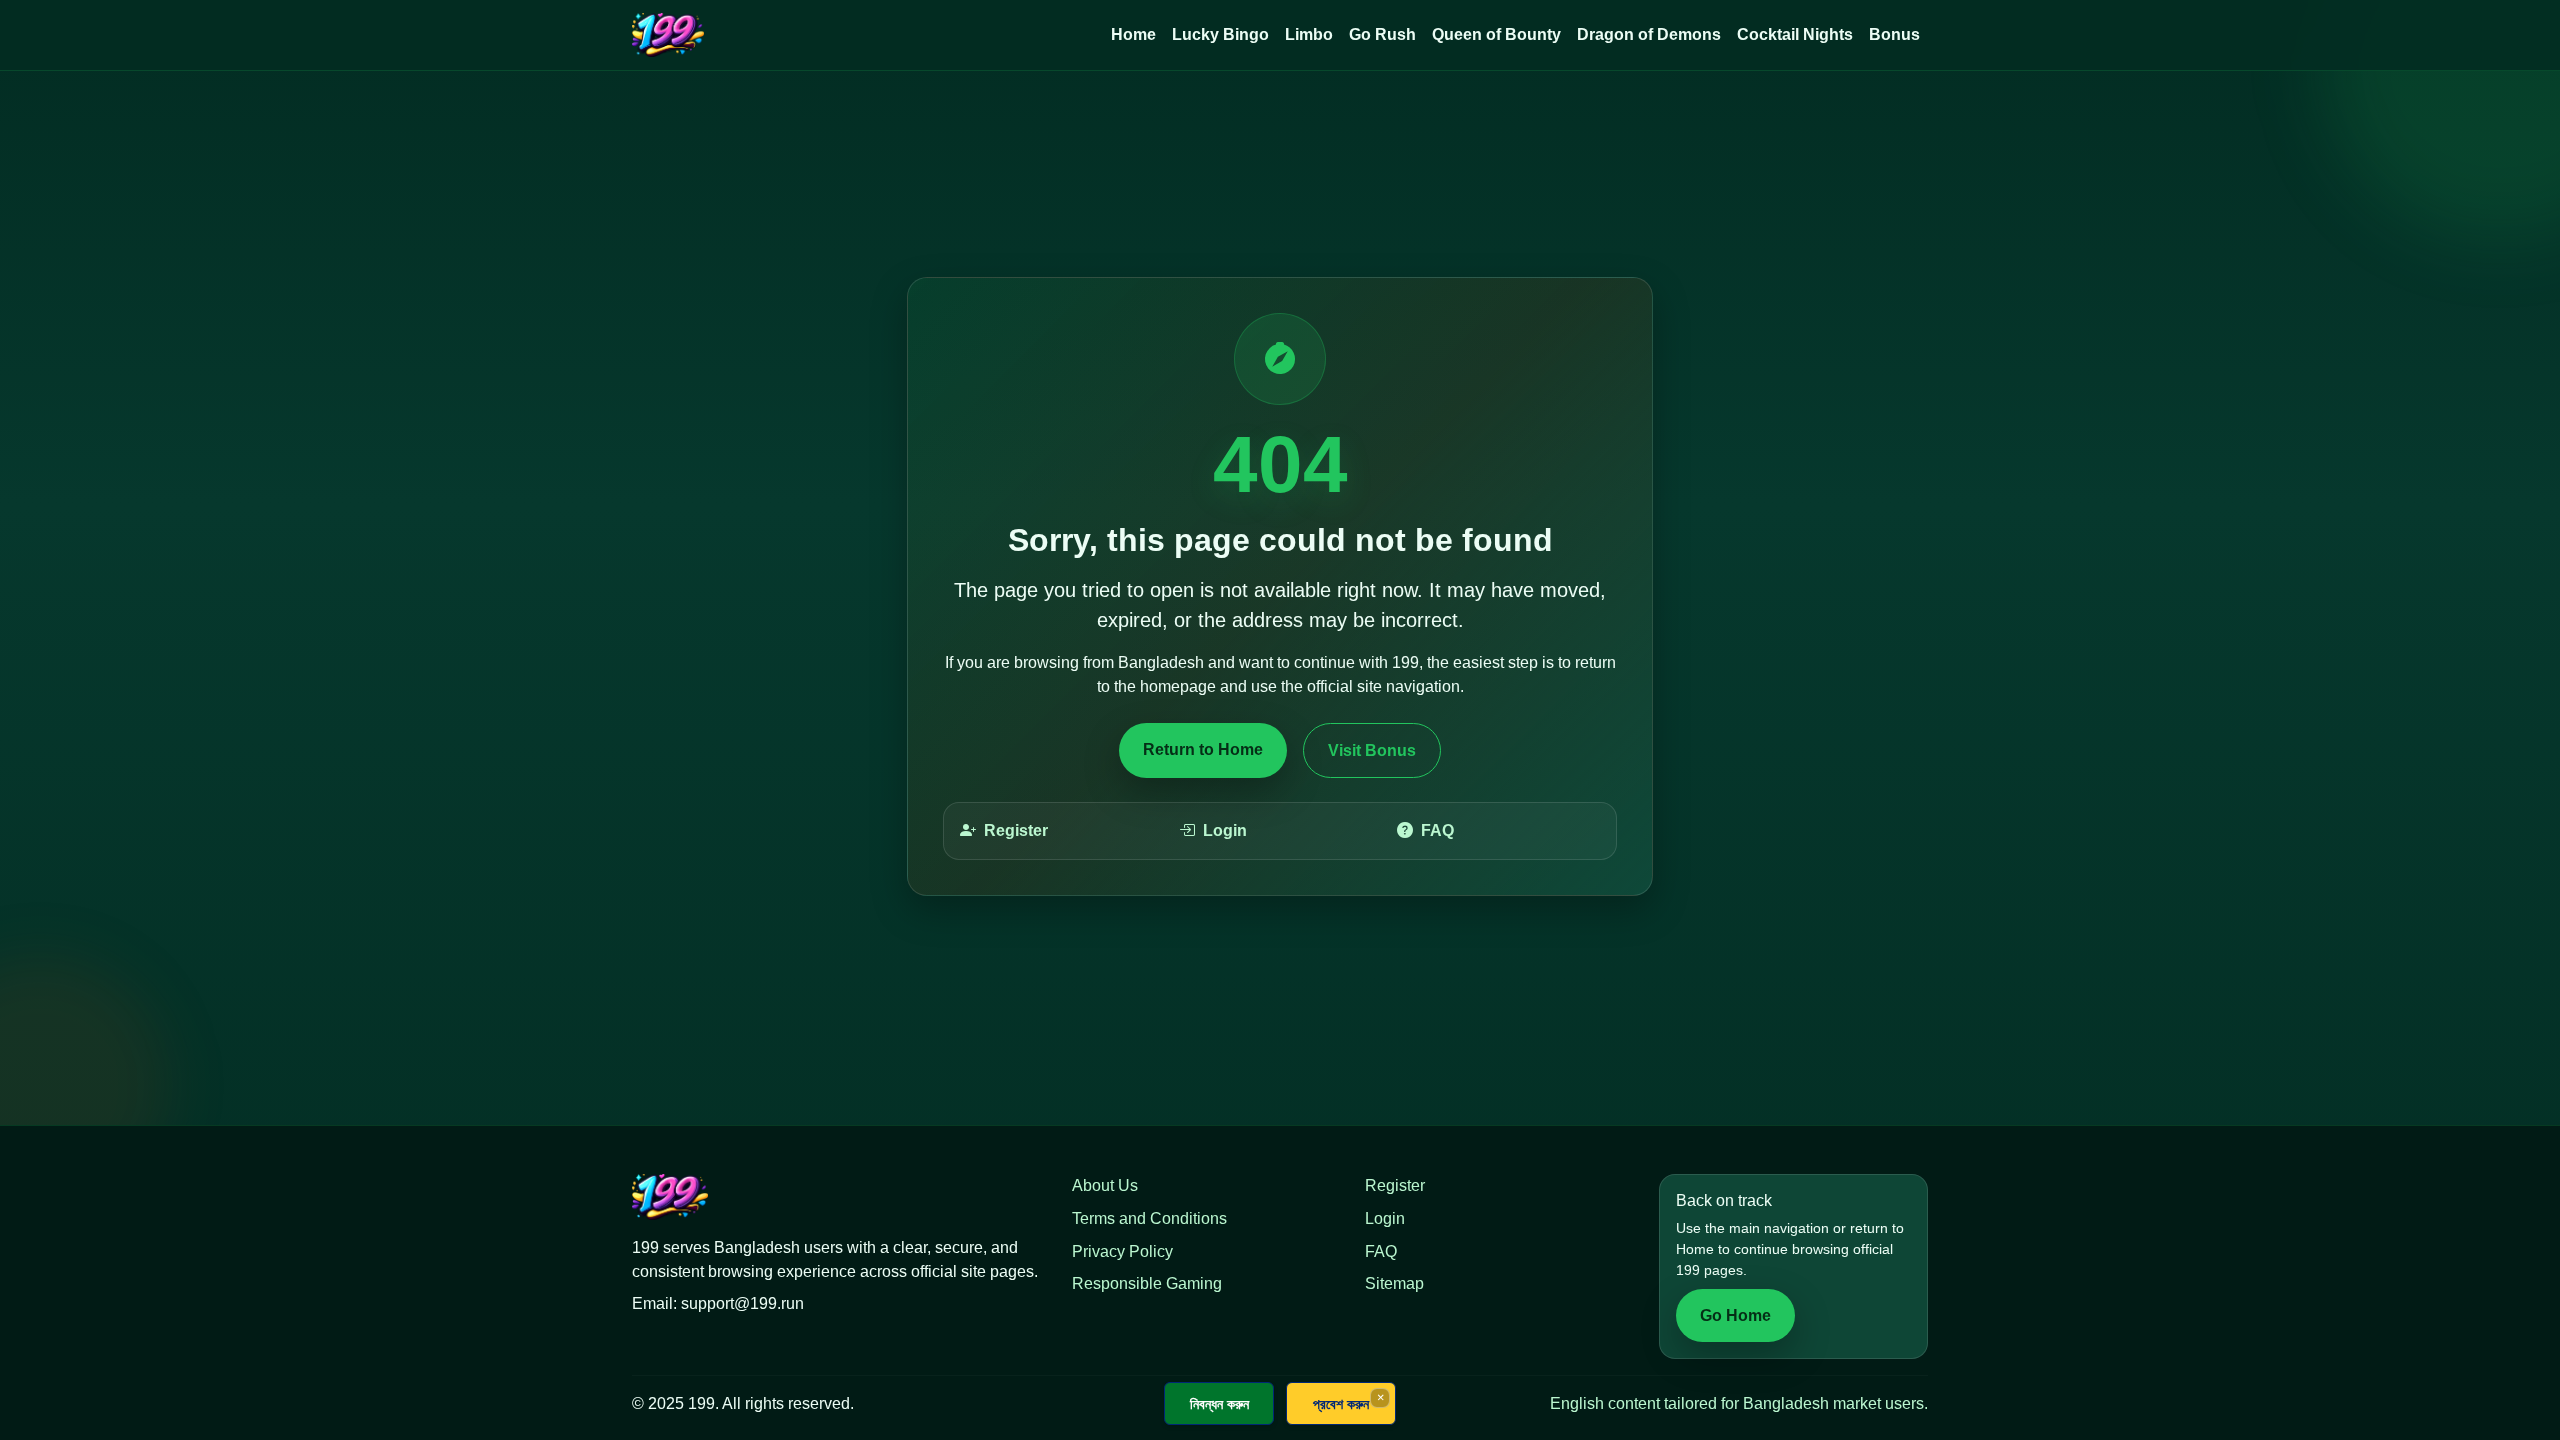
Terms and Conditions (1149, 1218)
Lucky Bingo (1220, 34)
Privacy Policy (1122, 1251)
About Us (1105, 1185)
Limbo (1309, 34)
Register (1016, 830)
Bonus (1894, 34)
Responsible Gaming (1147, 1283)
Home (1133, 34)
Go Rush (1382, 34)
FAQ (1437, 830)
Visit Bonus (1372, 750)
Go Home (1735, 1315)
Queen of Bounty (1496, 34)
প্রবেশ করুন (1341, 1403)
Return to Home (1203, 749)
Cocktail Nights (1795, 34)
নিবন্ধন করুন (1219, 1403)
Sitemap (1394, 1283)
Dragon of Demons (1649, 34)
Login (1225, 830)
